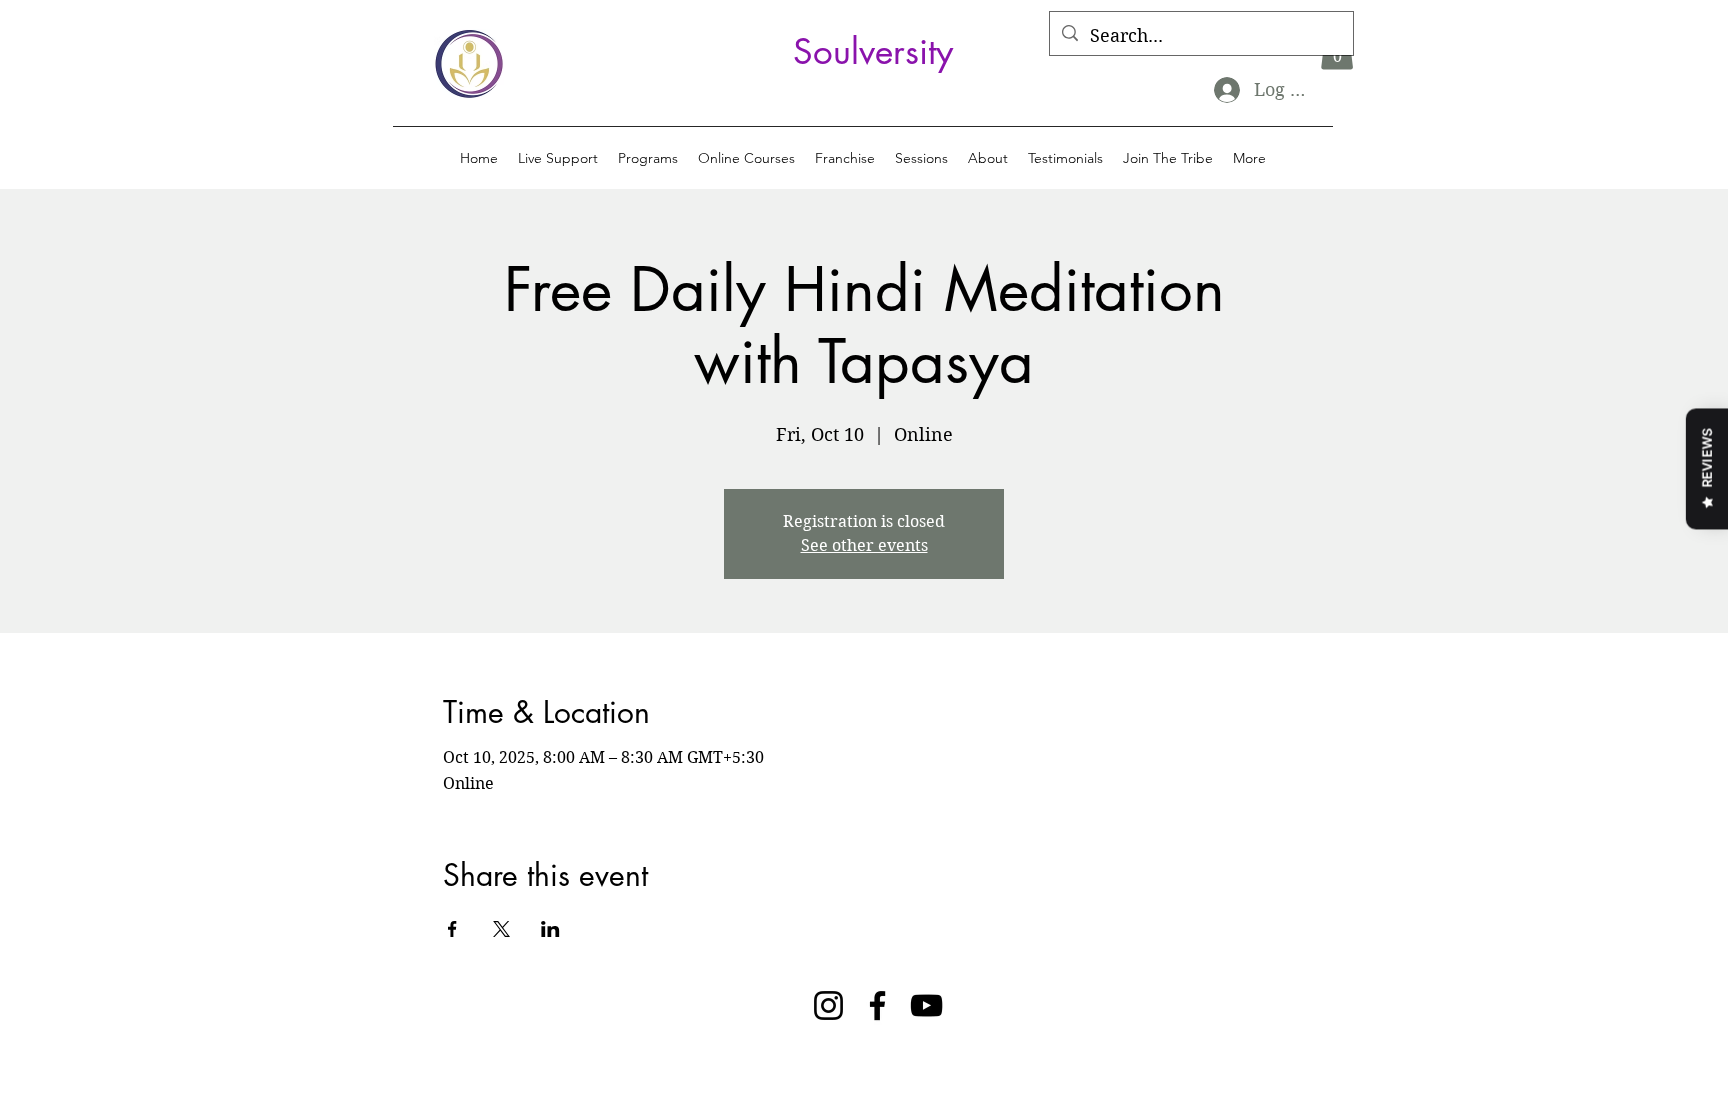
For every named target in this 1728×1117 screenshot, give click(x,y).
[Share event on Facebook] (452, 929)
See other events (864, 545)
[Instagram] (828, 1005)
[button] (648, 158)
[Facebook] (877, 1005)
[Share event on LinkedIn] (550, 929)
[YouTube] (926, 1005)
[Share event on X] (501, 929)
